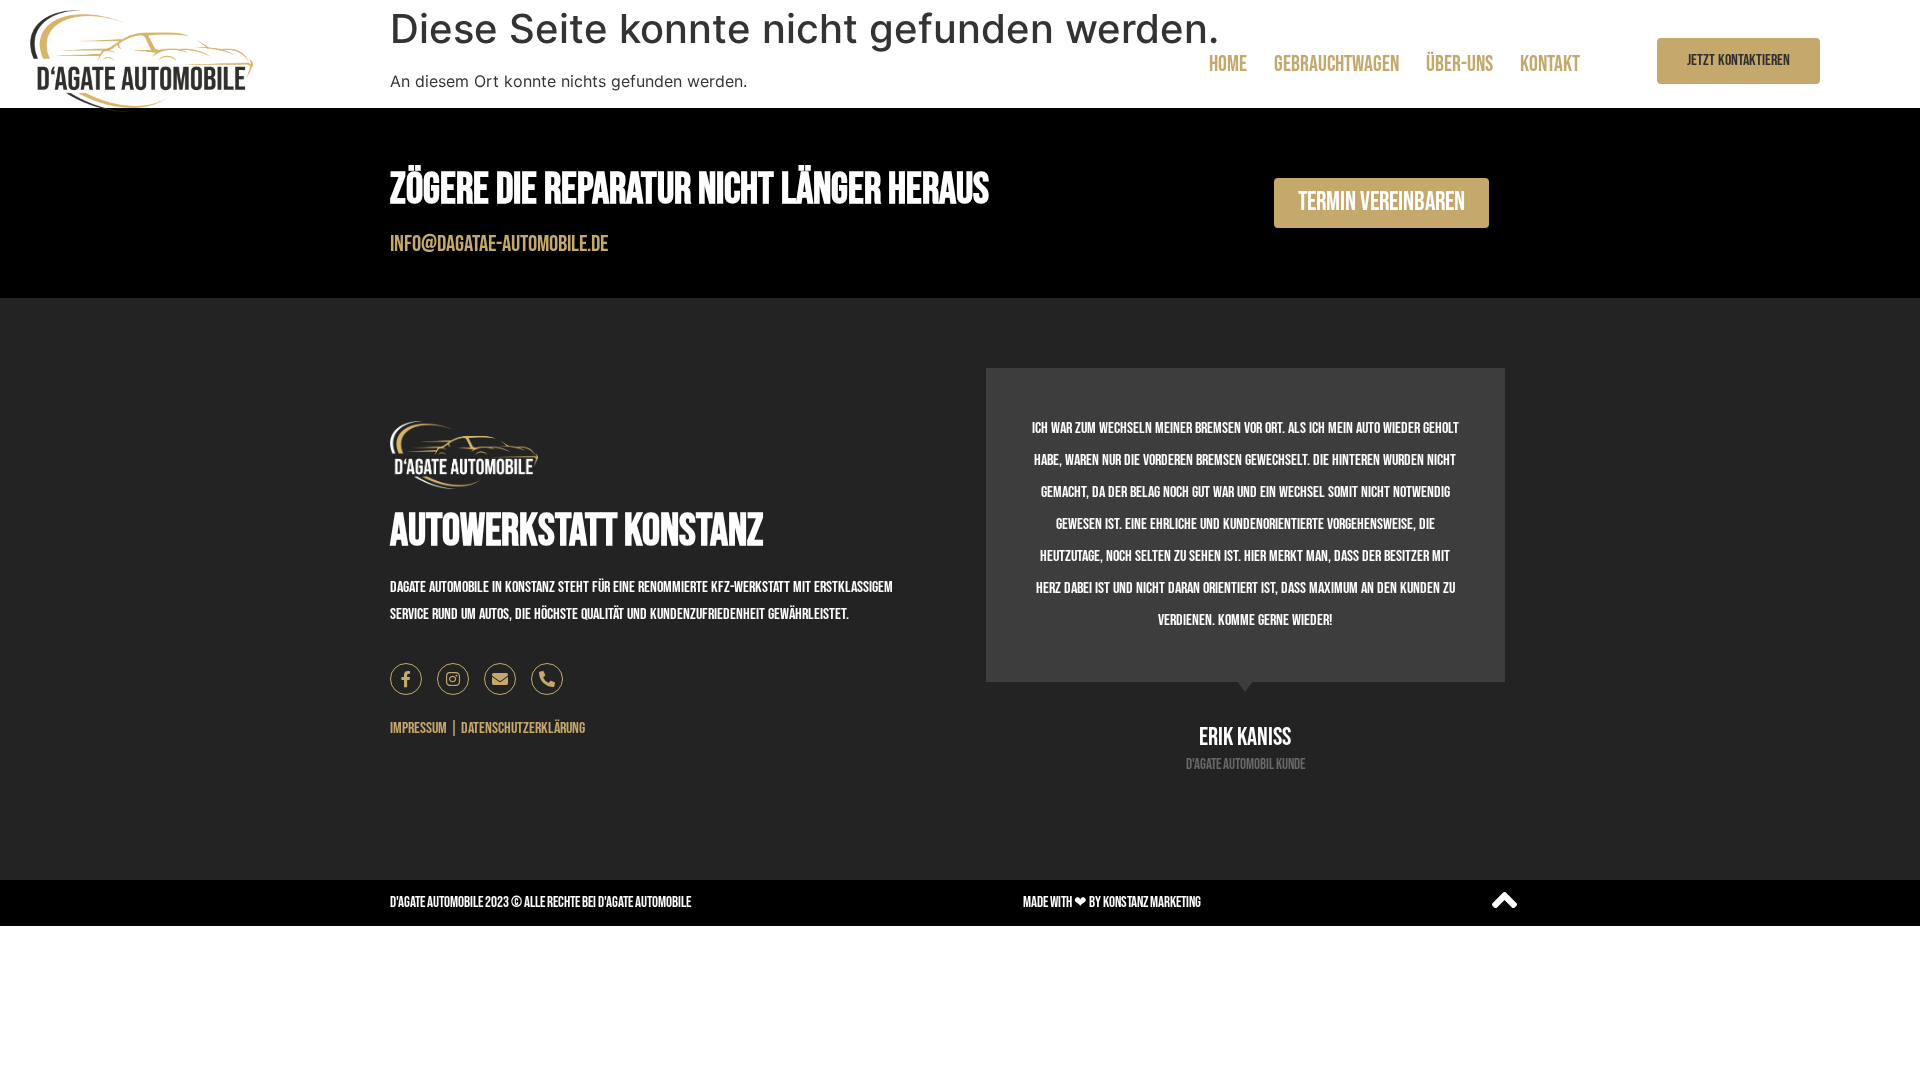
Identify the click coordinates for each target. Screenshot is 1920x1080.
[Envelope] (500, 679)
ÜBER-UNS (1459, 64)
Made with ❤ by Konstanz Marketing (1112, 902)
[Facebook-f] (406, 679)
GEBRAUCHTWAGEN (1336, 64)
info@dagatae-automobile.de (499, 244)
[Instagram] (453, 679)
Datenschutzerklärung (523, 728)
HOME (1228, 64)
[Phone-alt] (547, 679)
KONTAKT (1550, 64)
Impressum (418, 728)
